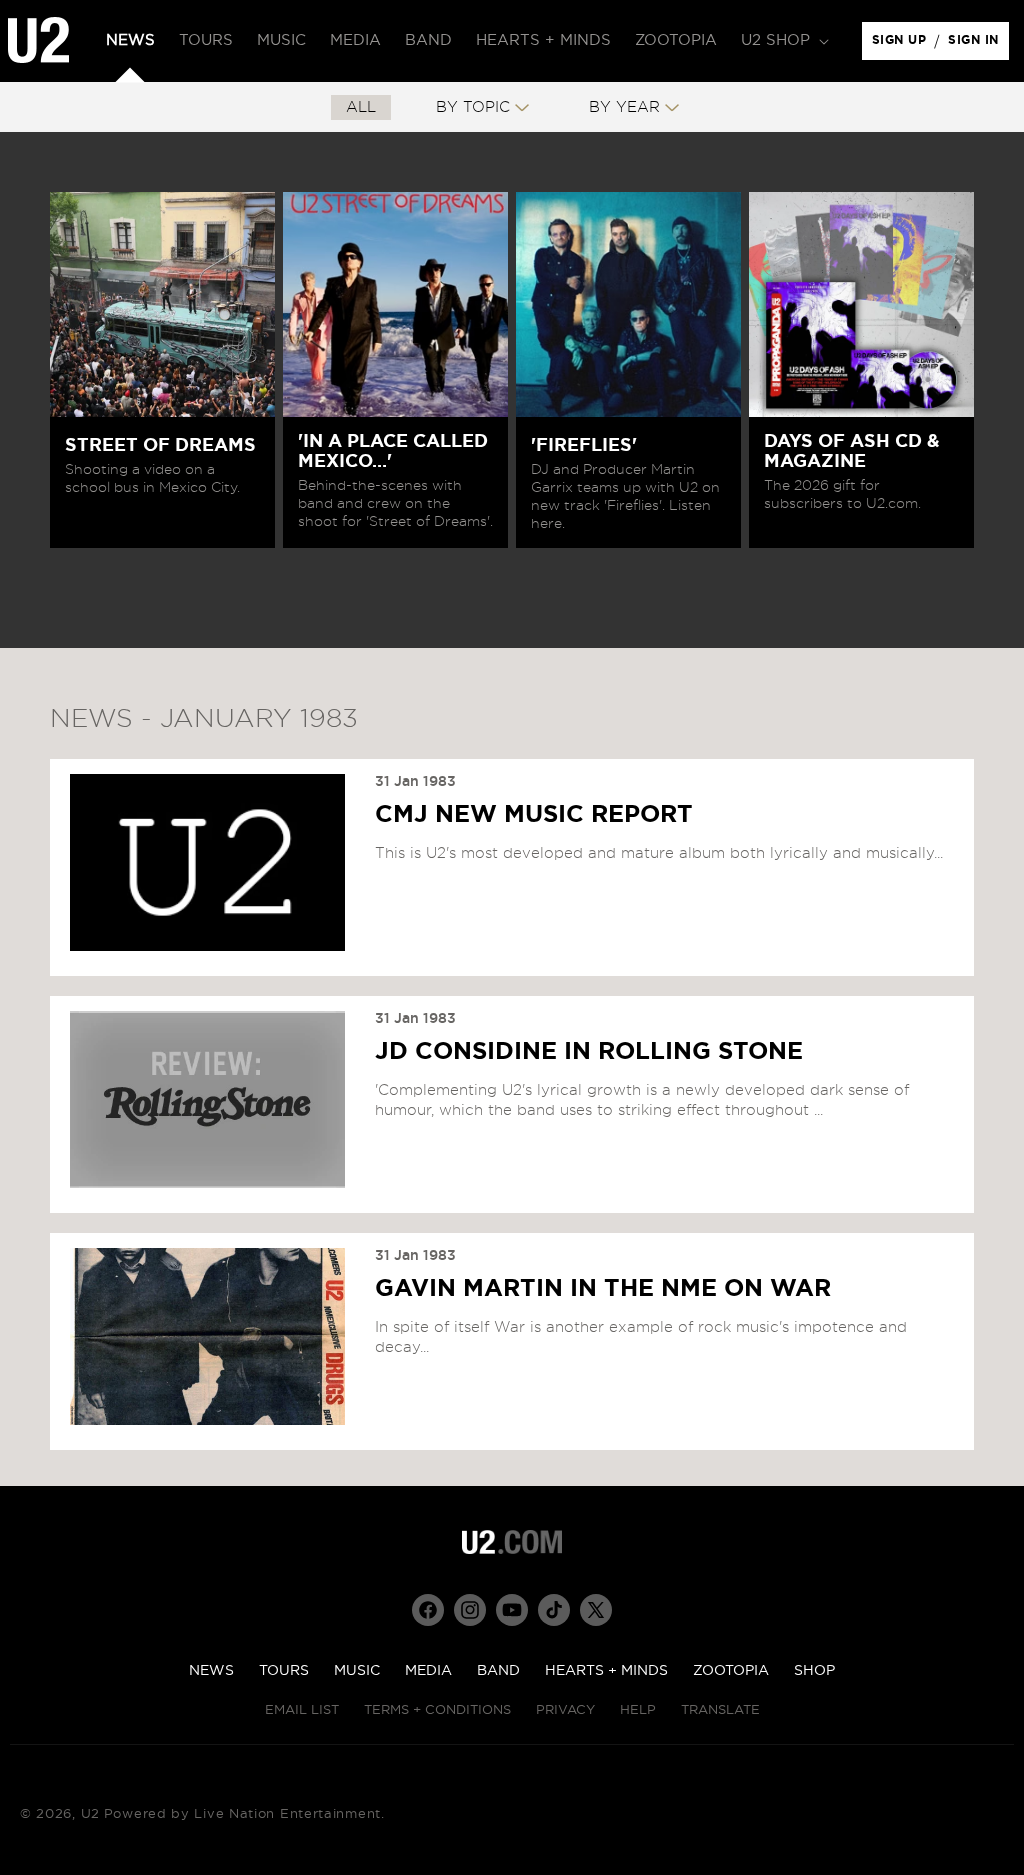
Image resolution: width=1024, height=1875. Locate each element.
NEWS (211, 1671)
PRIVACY (565, 1710)
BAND (498, 1671)
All (361, 107)
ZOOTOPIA (731, 1671)
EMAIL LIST (302, 1710)
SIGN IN (978, 45)
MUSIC (357, 1671)
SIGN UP (902, 45)
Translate (720, 1710)
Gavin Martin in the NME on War (603, 1289)
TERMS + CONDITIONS (437, 1710)
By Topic (473, 107)
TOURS (284, 1671)
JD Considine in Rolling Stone (589, 1052)
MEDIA (428, 1671)
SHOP (814, 1671)
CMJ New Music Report (534, 815)
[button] (783, 41)
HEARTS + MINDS (606, 1671)
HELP (638, 1710)
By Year (624, 107)
